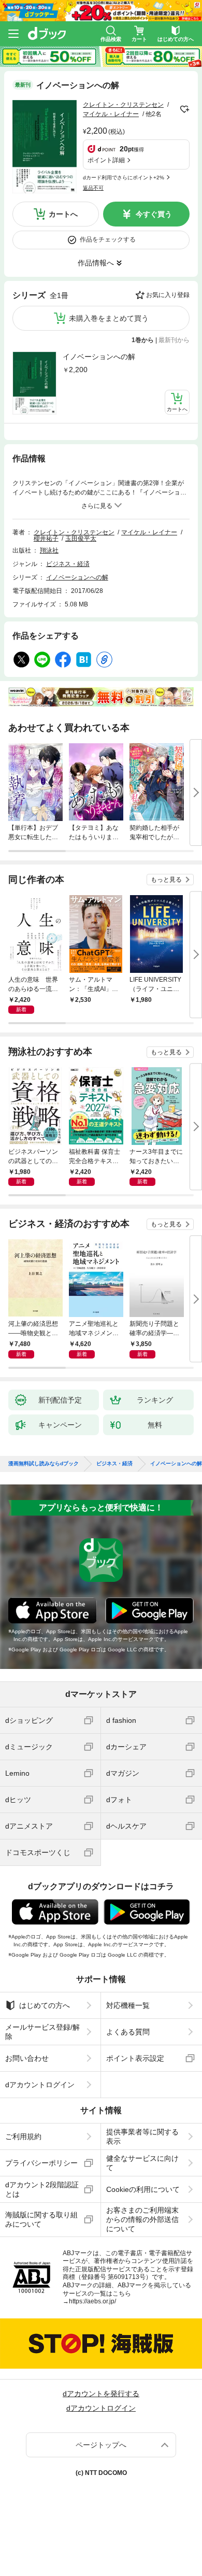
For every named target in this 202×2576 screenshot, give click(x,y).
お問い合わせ (27, 2058)
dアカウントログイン (40, 2085)
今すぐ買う (154, 214)
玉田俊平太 (81, 539)
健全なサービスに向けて (142, 2163)
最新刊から (174, 340)
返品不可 (93, 188)
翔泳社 (49, 550)
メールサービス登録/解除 (42, 2032)
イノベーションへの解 (99, 357)
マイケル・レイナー (111, 114)
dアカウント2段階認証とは (42, 2189)
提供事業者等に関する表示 (142, 2136)
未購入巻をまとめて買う (109, 318)
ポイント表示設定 (135, 2058)
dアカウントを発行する (101, 2394)
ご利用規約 (23, 2136)
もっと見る (166, 880)
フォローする (184, 109)
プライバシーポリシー (41, 2163)
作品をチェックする (108, 239)
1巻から (143, 340)
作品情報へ (96, 263)
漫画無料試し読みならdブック (44, 1464)
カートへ (63, 214)
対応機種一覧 (128, 2005)
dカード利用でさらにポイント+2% (124, 178)
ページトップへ (101, 2445)
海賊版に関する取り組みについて (41, 2219)
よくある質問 (128, 2032)
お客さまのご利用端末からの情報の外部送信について (142, 2219)
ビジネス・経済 (68, 564)
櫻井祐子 (46, 539)
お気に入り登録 (168, 295)
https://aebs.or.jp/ (92, 2301)
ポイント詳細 (106, 160)
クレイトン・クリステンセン (123, 105)
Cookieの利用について (143, 2189)
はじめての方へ (45, 2005)
